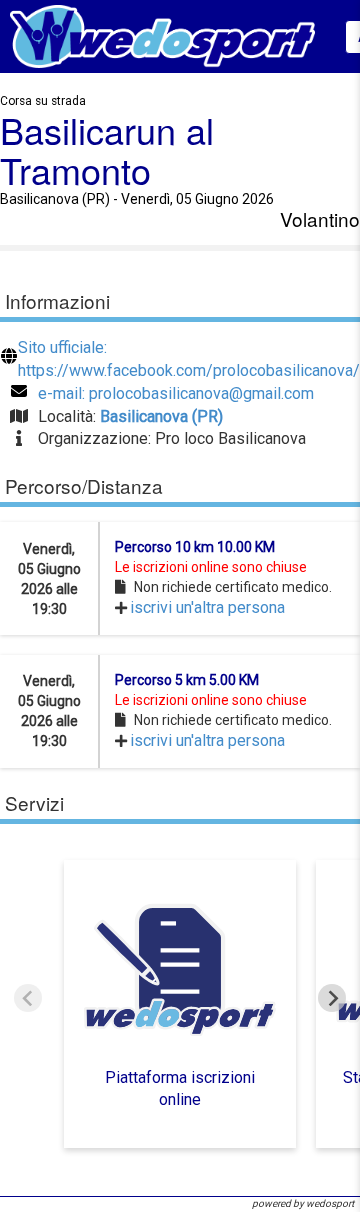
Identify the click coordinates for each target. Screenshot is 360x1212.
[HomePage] (162, 35)
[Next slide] (332, 998)
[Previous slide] (28, 998)
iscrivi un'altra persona (207, 607)
